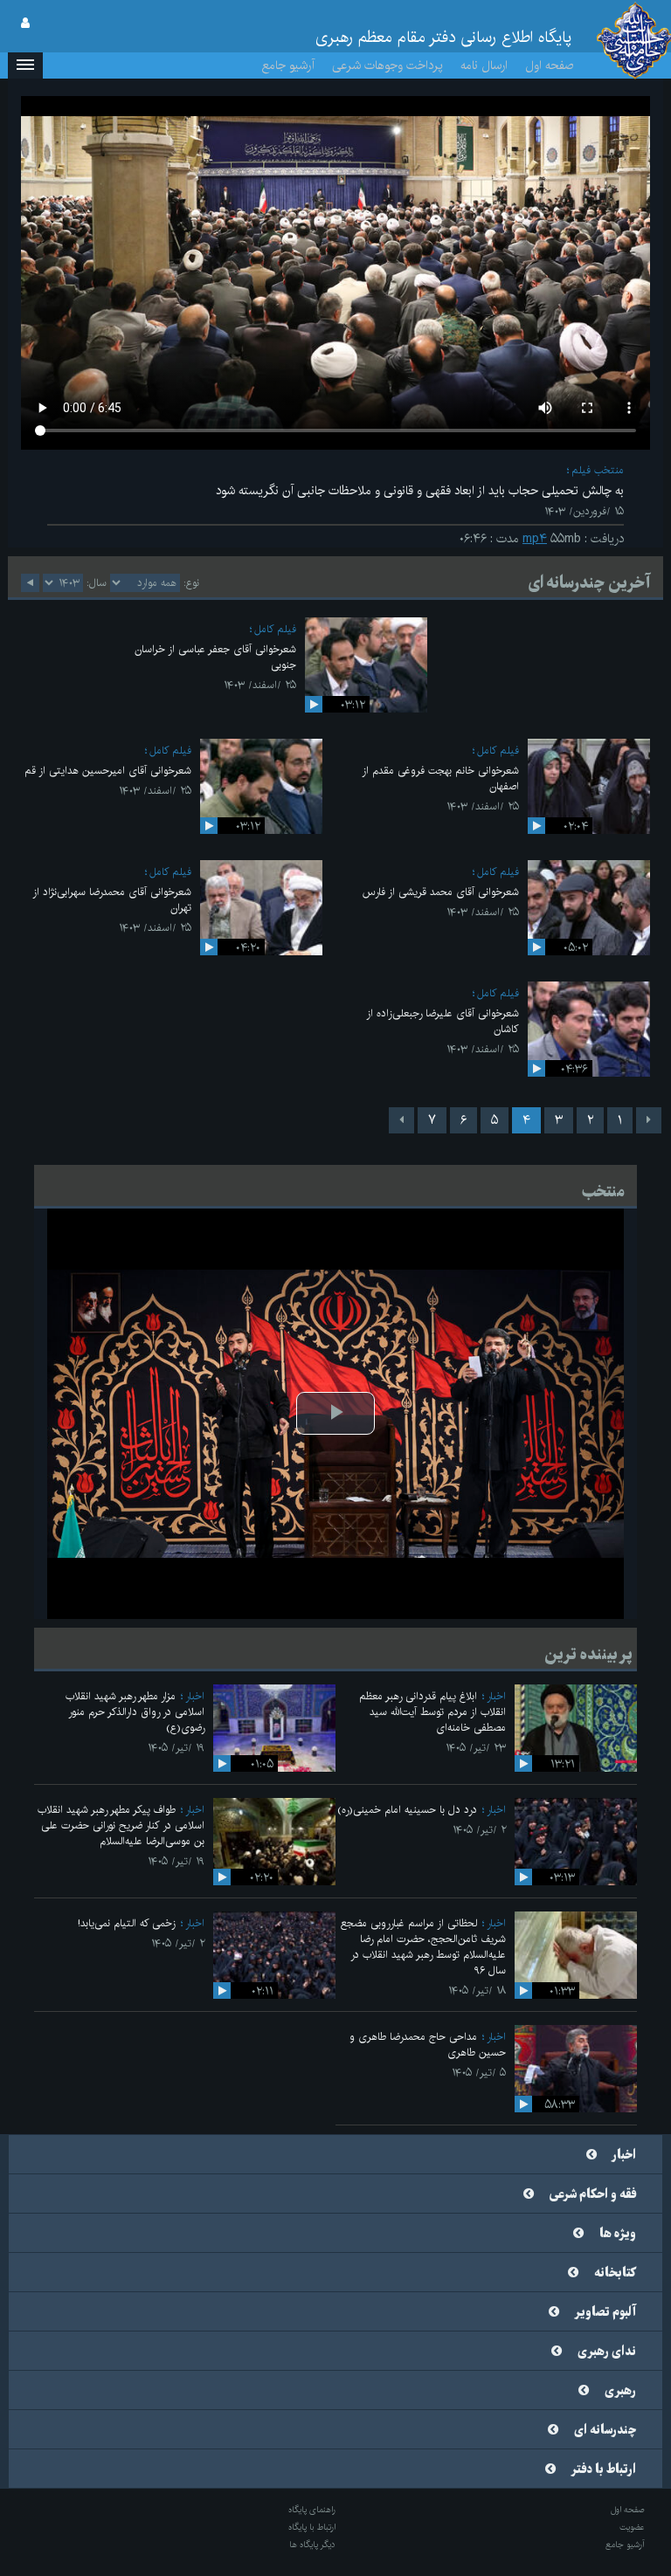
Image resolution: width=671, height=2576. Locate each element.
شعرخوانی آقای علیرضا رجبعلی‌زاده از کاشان (443, 1021)
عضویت (632, 2527)
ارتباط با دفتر (604, 2469)
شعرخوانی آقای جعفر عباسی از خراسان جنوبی (215, 657)
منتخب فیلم (598, 470)
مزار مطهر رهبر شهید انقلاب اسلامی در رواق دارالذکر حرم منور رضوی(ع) (135, 1712)
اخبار (496, 1696)
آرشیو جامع (288, 65)
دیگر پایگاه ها (312, 2545)
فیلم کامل (275, 629)
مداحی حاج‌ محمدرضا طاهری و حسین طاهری (428, 2045)
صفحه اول (550, 65)
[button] (25, 65)
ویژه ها (618, 2234)
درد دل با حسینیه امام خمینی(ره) (407, 1810)
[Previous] (649, 1120)
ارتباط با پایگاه (312, 2527)
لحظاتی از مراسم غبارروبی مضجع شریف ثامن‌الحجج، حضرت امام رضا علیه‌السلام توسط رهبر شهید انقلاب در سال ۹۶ (423, 1947)
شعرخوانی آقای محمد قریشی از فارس (441, 892)
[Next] (401, 1120)
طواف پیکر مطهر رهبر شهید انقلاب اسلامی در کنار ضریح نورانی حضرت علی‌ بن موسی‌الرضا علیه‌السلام (121, 1825)
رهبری (620, 2391)
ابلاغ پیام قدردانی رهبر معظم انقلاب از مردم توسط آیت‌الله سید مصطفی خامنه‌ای (432, 1712)
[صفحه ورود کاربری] (25, 24)
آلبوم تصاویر (605, 2312)
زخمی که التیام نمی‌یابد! (127, 1923)
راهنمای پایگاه (312, 2510)
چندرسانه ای (605, 2430)
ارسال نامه (484, 65)
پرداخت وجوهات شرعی (387, 65)
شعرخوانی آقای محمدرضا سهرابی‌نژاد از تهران (112, 900)
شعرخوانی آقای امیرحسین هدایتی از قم (108, 771)
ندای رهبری (607, 2352)
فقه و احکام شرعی (593, 2194)
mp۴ (535, 539)
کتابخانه (615, 2273)
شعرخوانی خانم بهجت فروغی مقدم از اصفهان (440, 778)
